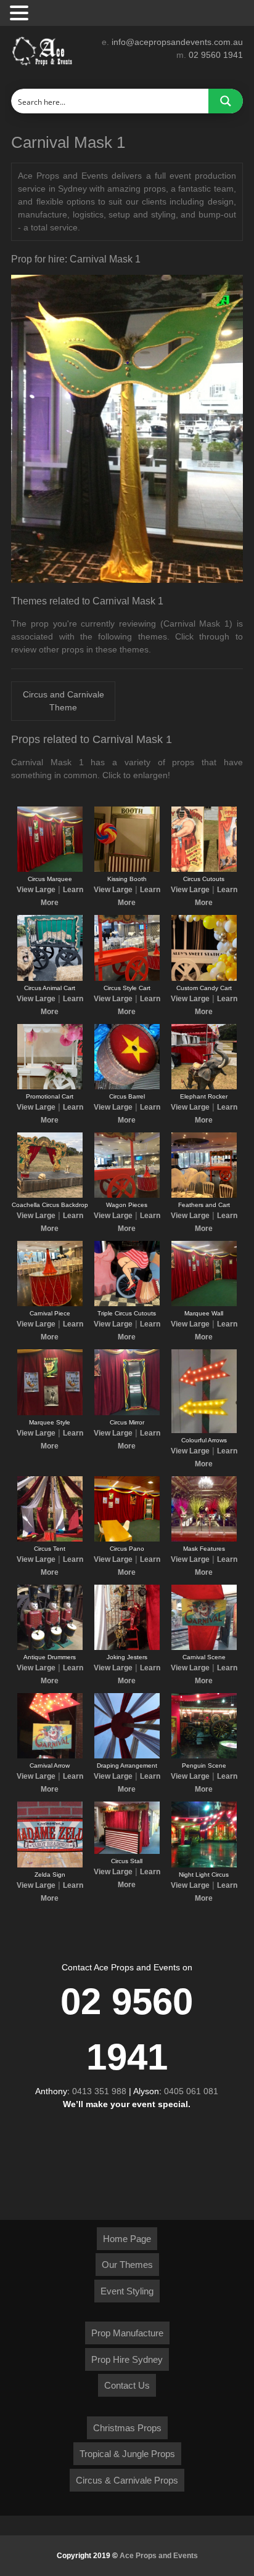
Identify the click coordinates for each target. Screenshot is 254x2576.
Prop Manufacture (127, 2333)
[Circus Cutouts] (204, 869)
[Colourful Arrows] (204, 1431)
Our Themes (127, 2265)
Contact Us (127, 2385)
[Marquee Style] (50, 1413)
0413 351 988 (99, 2091)
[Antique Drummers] (50, 1648)
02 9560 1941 (216, 55)
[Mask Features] (204, 1539)
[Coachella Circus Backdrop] (50, 1195)
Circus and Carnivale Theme (63, 701)
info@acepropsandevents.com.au (177, 42)
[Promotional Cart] (50, 1087)
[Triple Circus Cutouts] (127, 1304)
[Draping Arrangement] (127, 1756)
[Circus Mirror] (127, 1413)
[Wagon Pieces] (127, 1195)
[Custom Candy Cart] (204, 978)
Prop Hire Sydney (127, 2359)
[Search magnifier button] (226, 101)
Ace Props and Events (159, 2556)
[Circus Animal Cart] (50, 978)
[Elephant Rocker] (204, 1087)
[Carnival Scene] (204, 1648)
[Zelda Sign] (50, 1865)
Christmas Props (127, 2428)
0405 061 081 (191, 2091)
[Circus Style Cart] (127, 978)
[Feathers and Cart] (204, 1195)
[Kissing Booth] (127, 869)
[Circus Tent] (50, 1539)
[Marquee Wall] (204, 1304)
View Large (36, 890)
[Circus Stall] (127, 1851)
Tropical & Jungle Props (127, 2454)
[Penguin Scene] (204, 1756)
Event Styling (127, 2291)
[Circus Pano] (127, 1539)
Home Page (127, 2239)
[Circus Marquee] (50, 869)
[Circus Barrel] (127, 1087)
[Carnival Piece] (50, 1304)
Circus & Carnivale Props (127, 2480)
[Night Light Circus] (204, 1865)
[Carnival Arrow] (50, 1756)
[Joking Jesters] (127, 1648)
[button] (21, 14)
